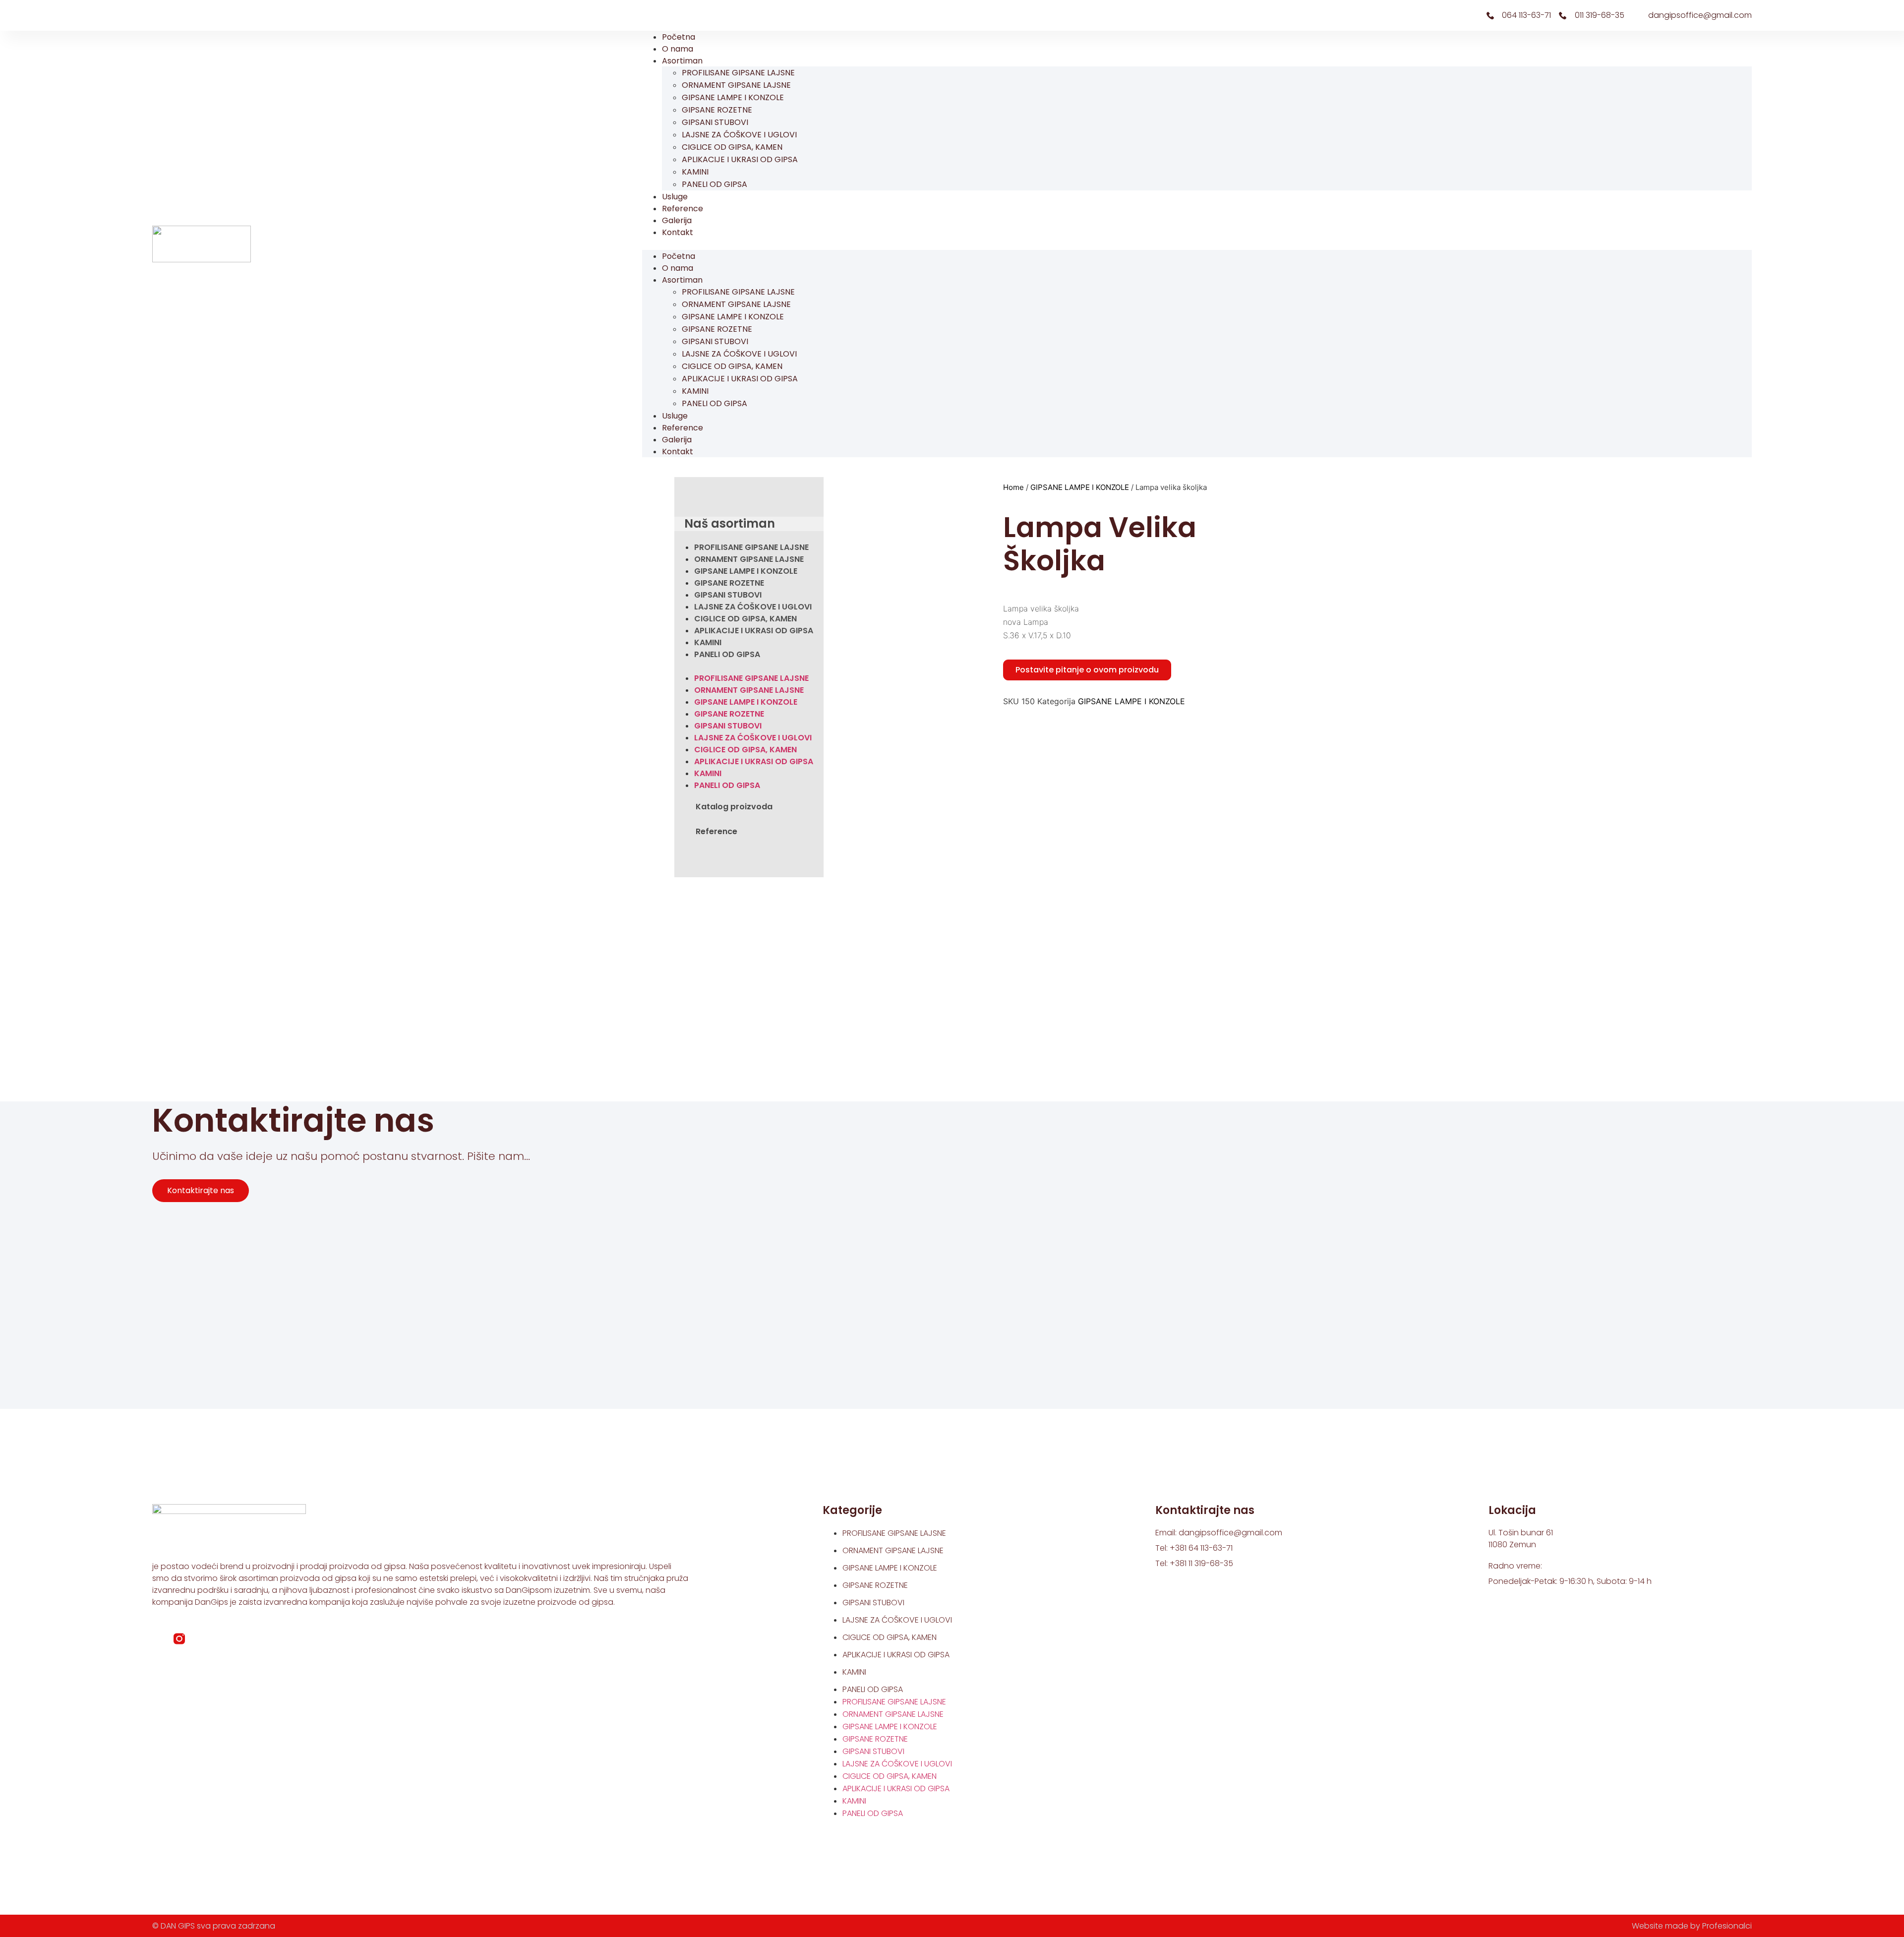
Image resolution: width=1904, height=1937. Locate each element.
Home (1013, 487)
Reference (683, 209)
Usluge (675, 197)
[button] (1197, 244)
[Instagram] (177, 15)
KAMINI (695, 172)
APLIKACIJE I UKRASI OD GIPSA (740, 159)
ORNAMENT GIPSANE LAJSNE (736, 85)
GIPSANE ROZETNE (717, 110)
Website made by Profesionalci (1692, 1926)
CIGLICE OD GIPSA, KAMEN (732, 147)
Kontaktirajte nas (201, 1190)
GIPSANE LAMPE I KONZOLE (733, 97)
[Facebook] (160, 15)
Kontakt (678, 232)
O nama (678, 49)
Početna (679, 37)
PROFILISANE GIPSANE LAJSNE (738, 73)
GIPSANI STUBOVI (715, 122)
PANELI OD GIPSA (714, 184)
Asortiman (682, 61)
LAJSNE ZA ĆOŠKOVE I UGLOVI (739, 135)
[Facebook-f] (158, 1639)
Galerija (677, 220)
